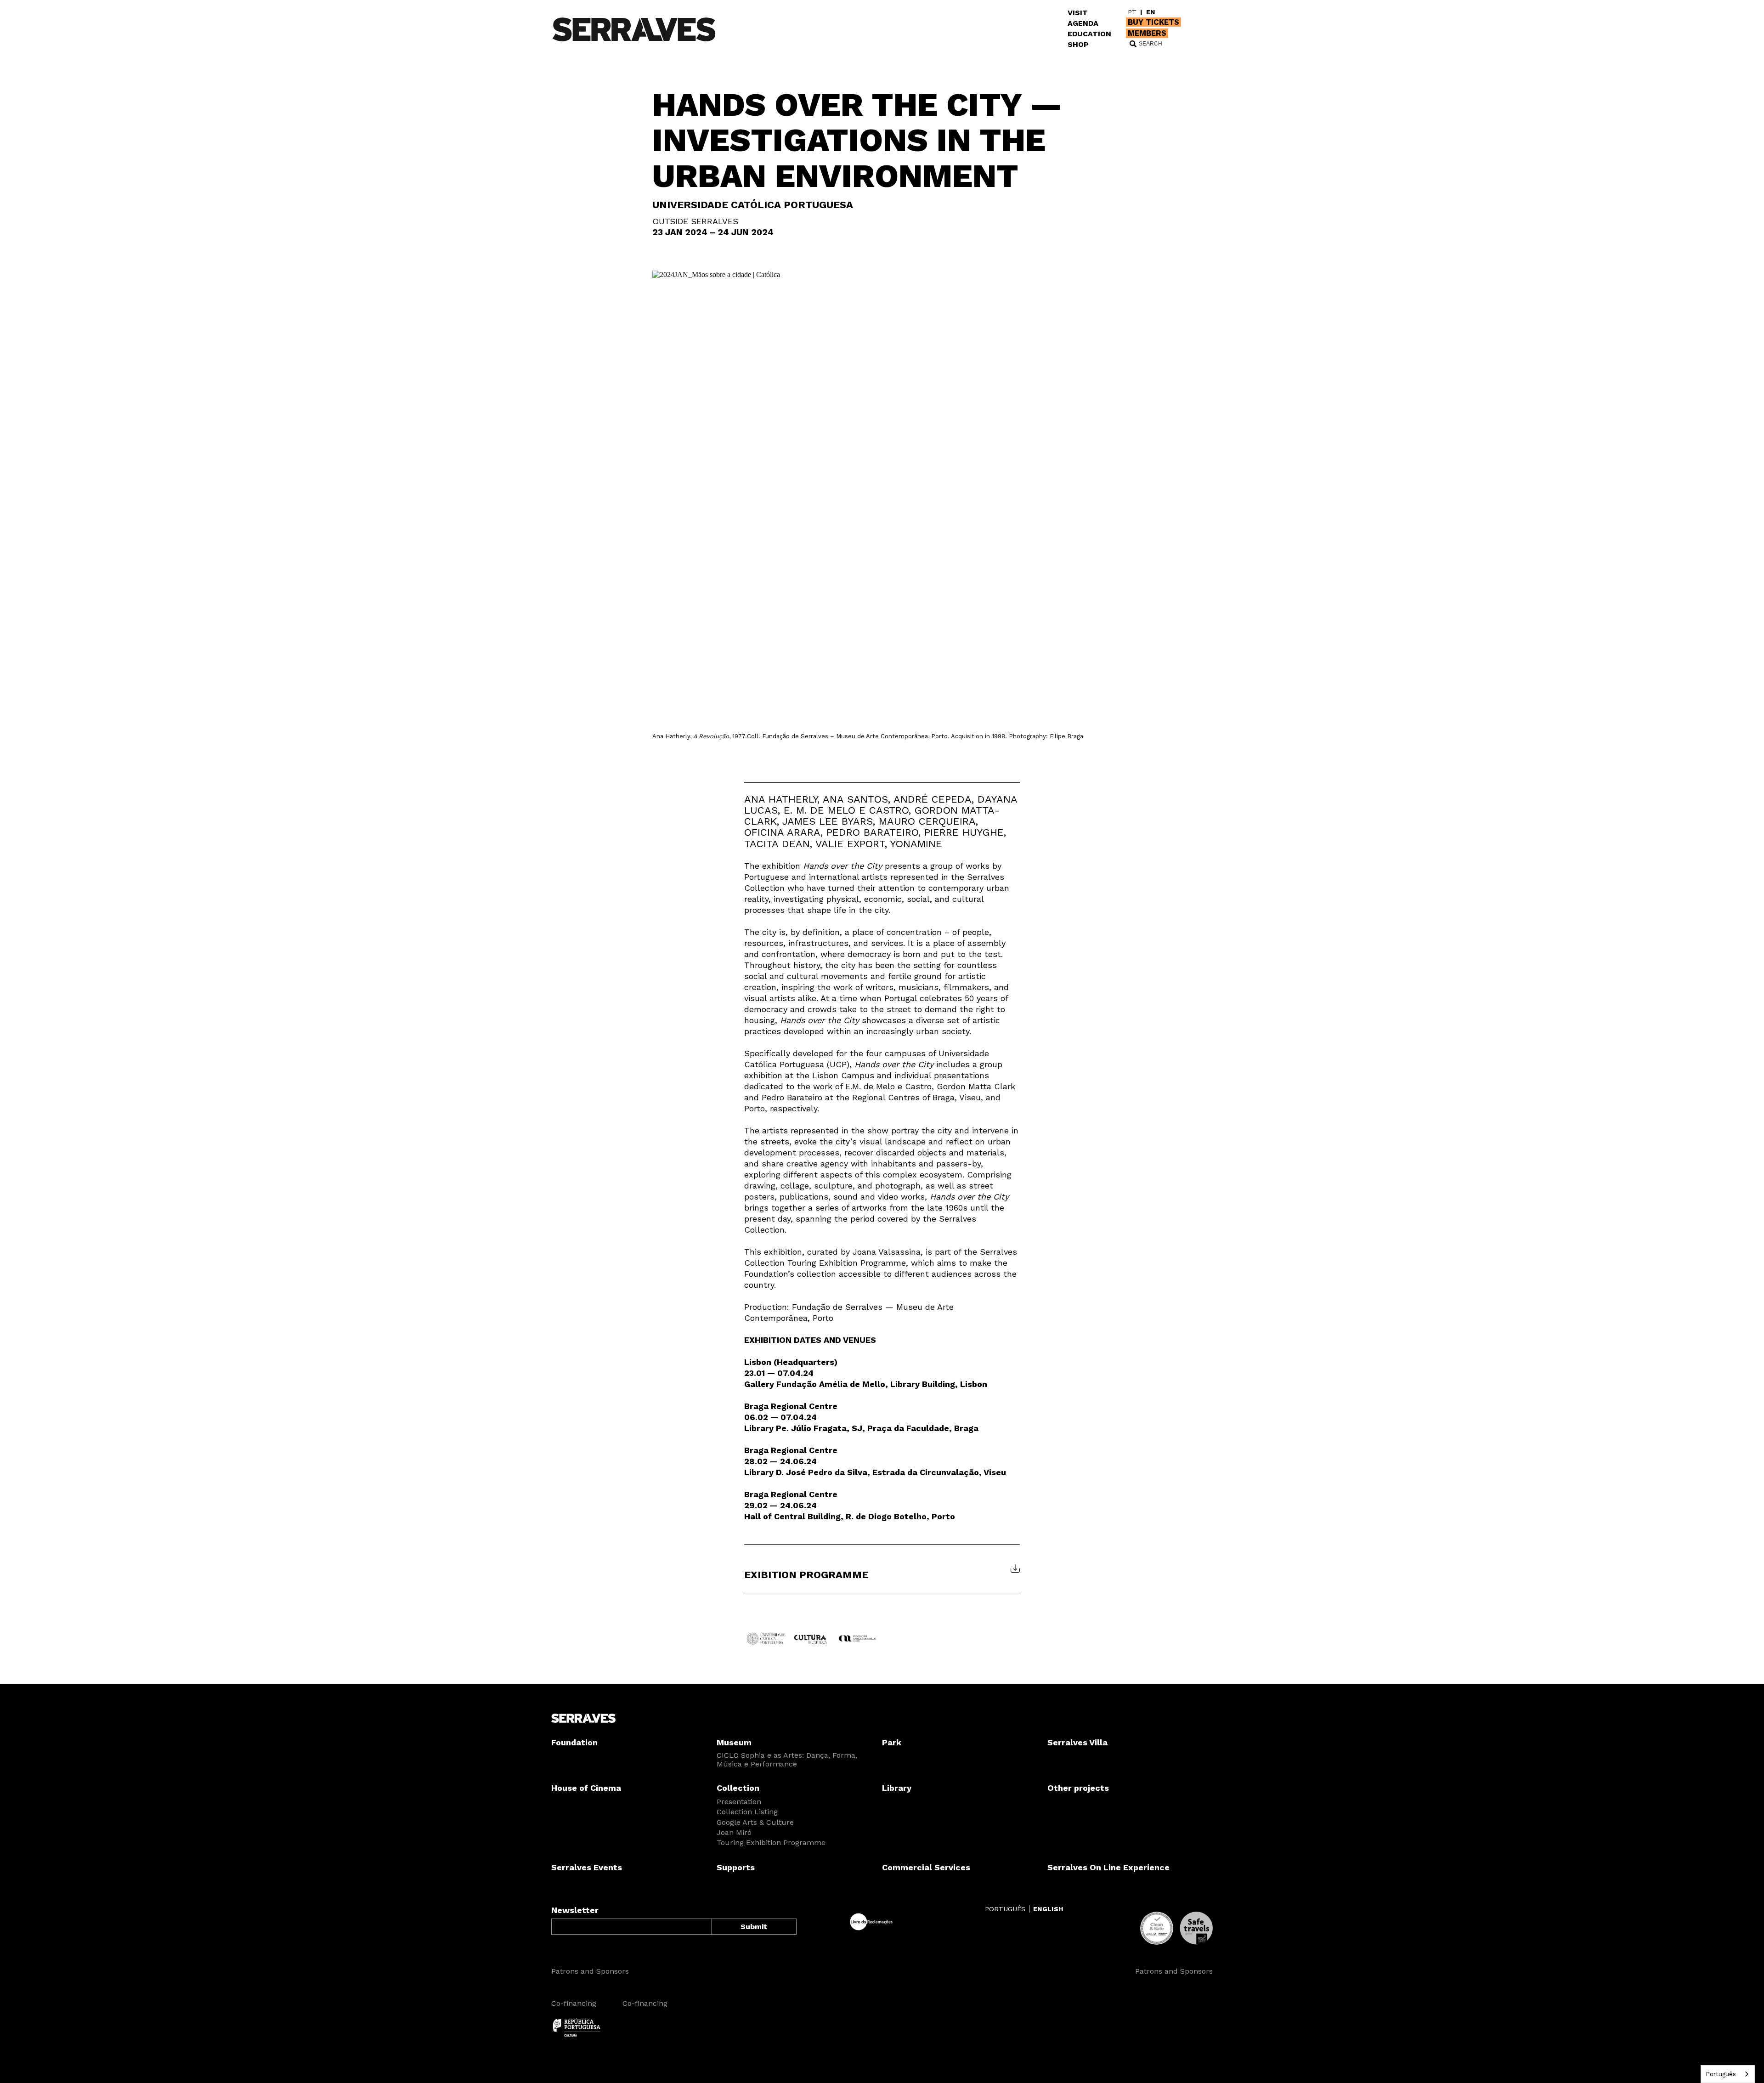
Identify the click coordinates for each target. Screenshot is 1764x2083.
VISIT (1078, 13)
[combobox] (1728, 2074)
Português (1721, 2074)
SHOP (1078, 44)
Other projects (1078, 1788)
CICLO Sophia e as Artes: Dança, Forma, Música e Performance (787, 1760)
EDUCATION (1089, 34)
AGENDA (1083, 23)
